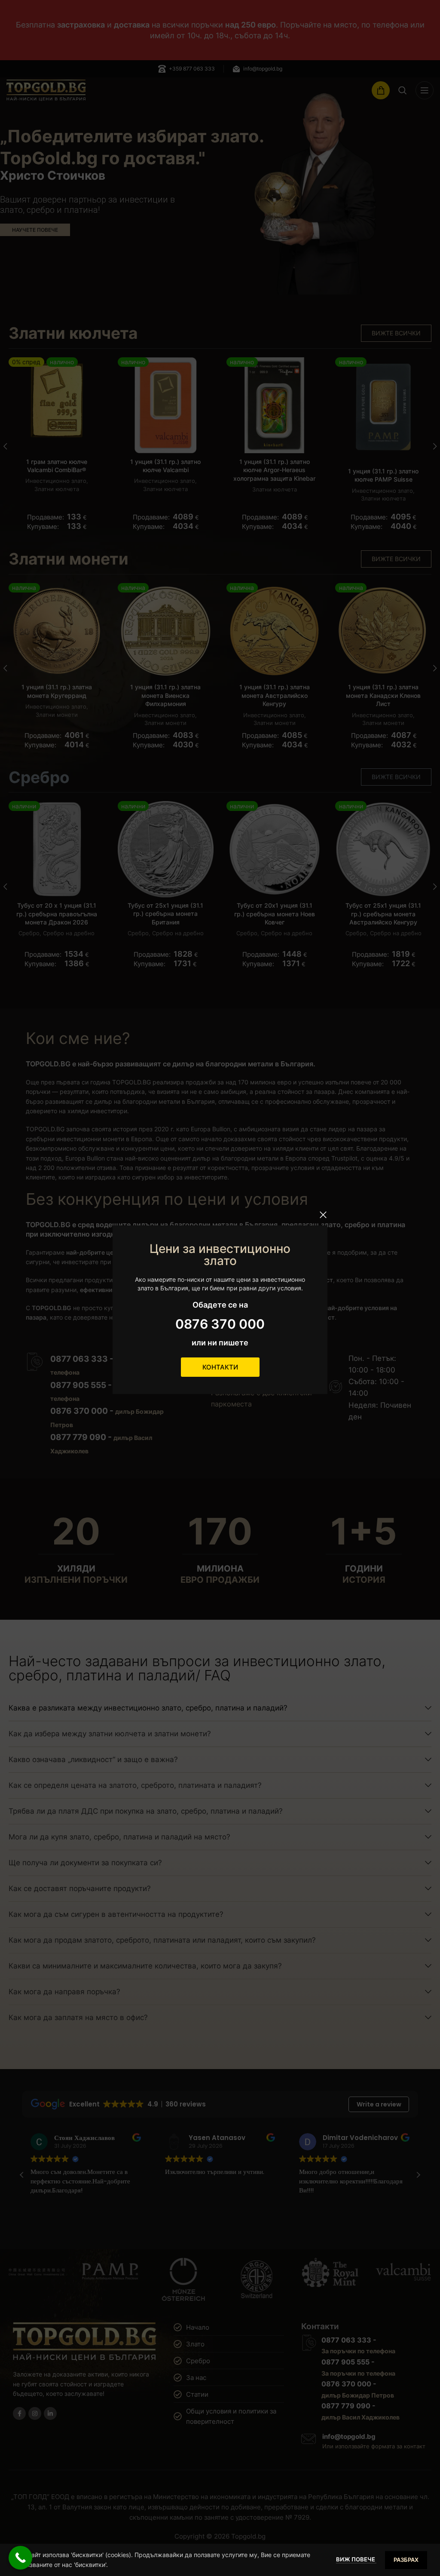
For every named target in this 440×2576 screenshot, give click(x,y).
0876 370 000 (220, 1324)
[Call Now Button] (20, 2558)
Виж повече (356, 2559)
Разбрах (406, 2560)
